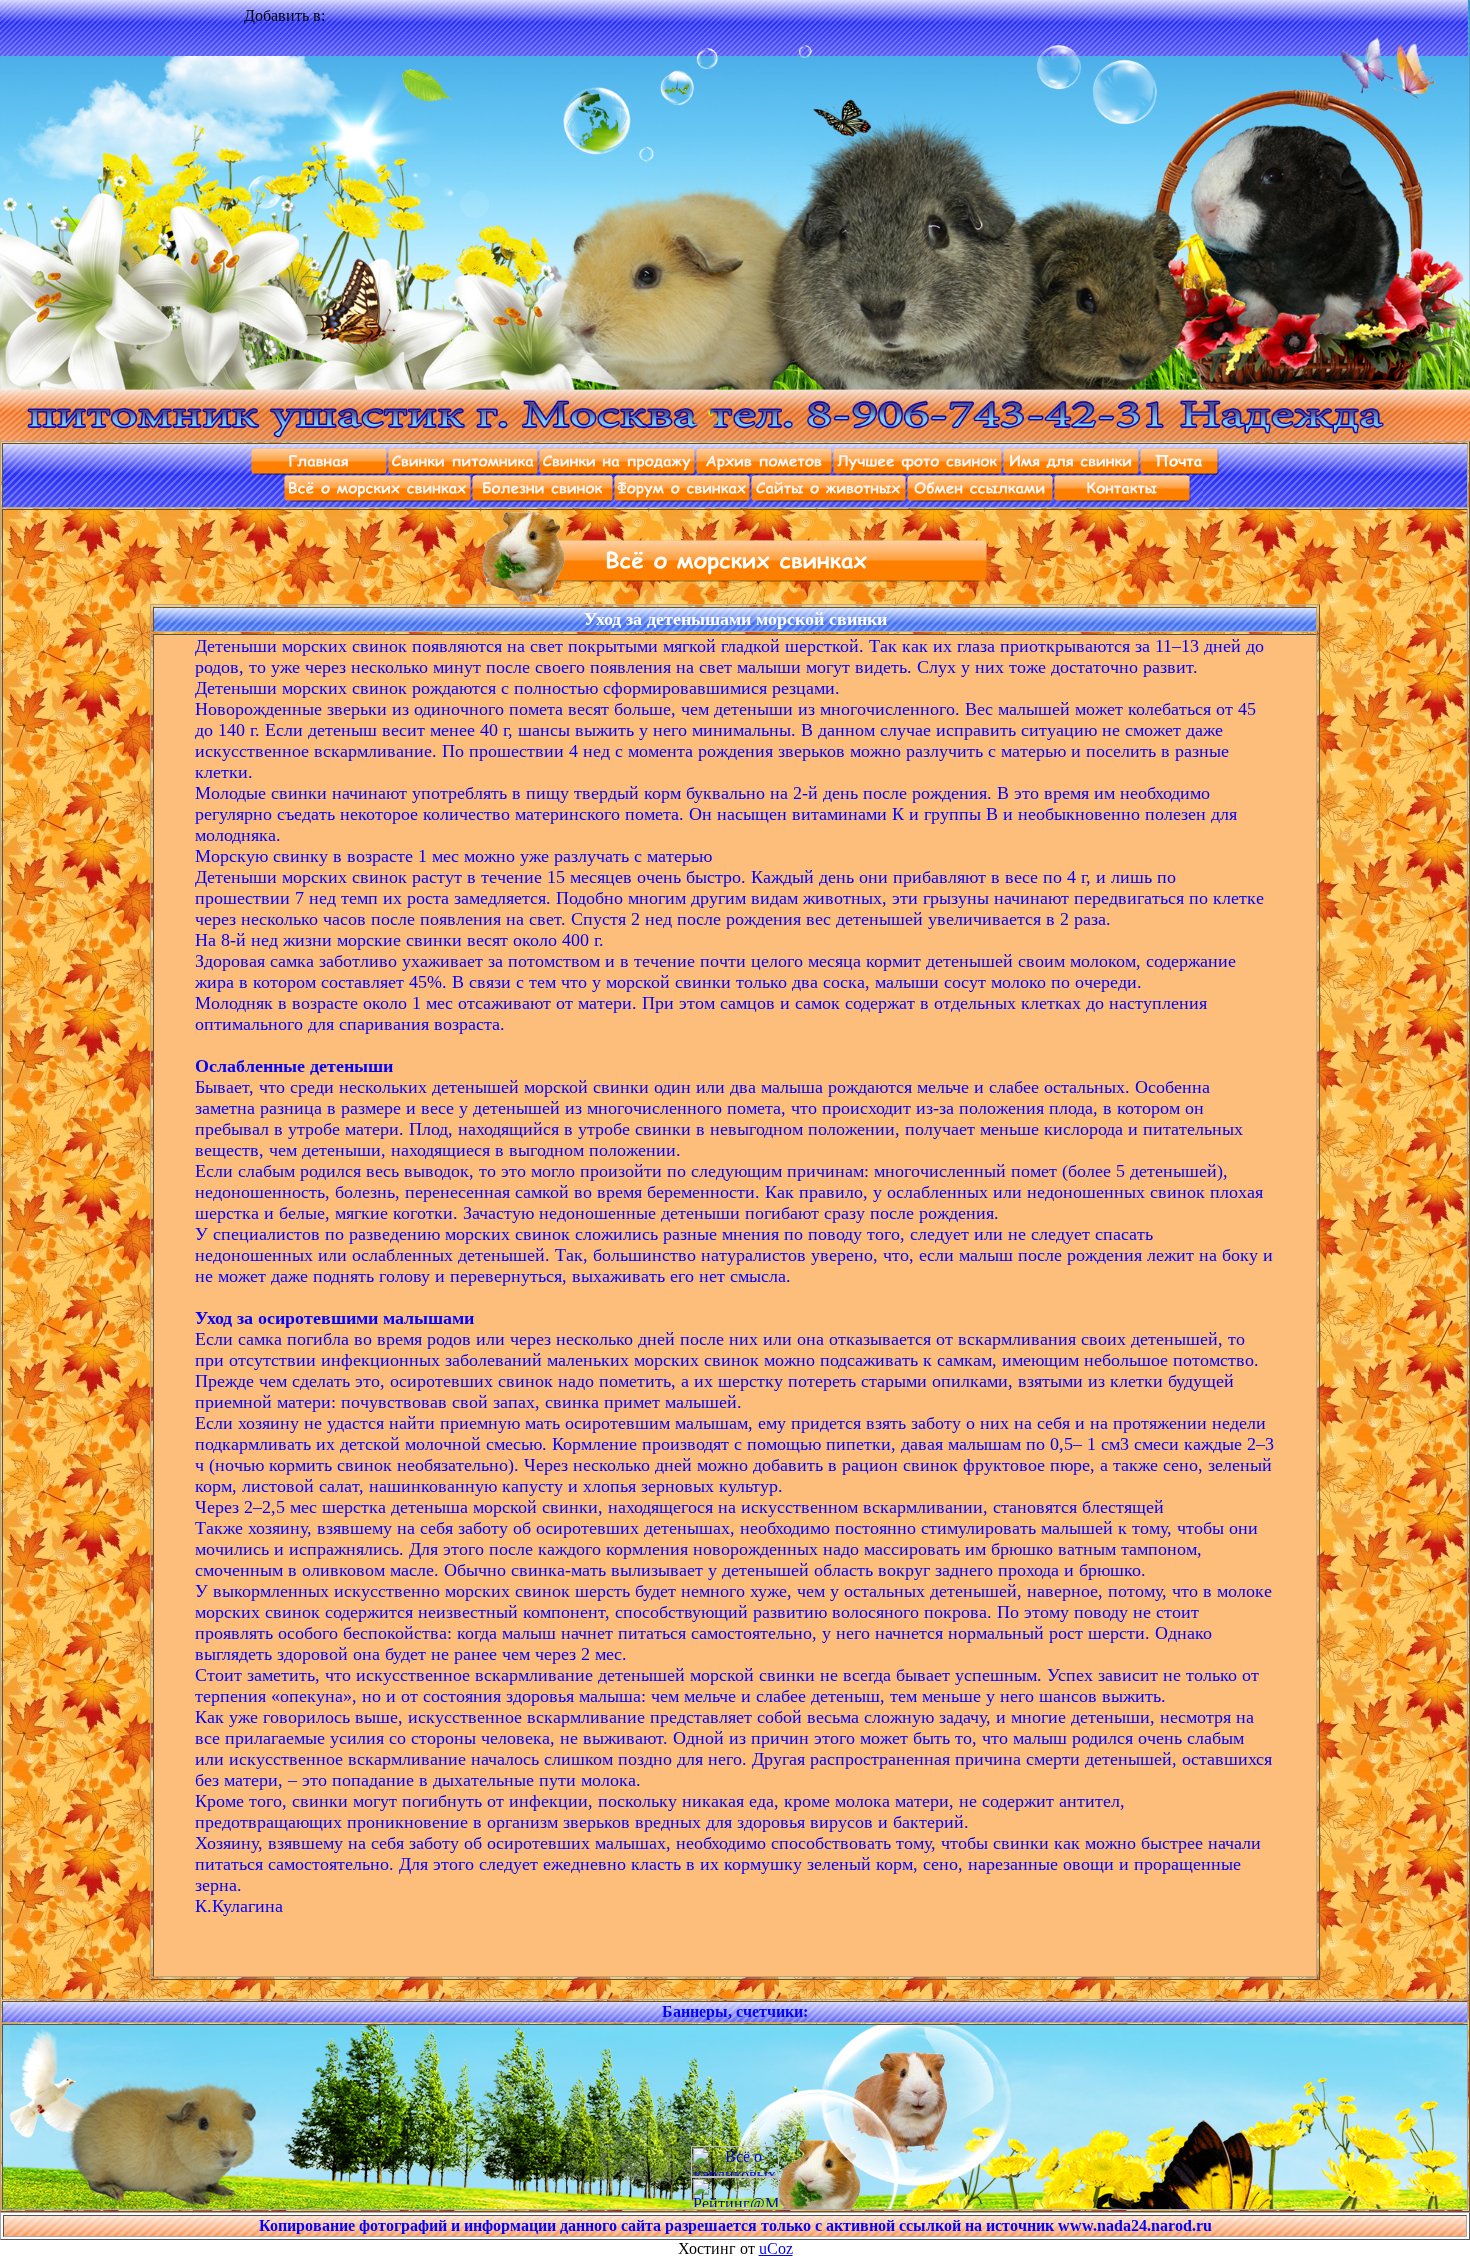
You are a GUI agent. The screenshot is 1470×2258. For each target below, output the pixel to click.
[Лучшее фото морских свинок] (918, 469)
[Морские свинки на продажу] (617, 469)
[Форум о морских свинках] (682, 496)
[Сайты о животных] (829, 496)
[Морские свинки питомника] (463, 469)
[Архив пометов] (764, 469)
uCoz (776, 2248)
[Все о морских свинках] (378, 496)
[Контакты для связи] (1122, 496)
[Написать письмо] (1179, 469)
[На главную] (319, 469)
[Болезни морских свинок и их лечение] (543, 496)
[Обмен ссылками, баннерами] (980, 496)
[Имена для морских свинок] (1071, 469)
